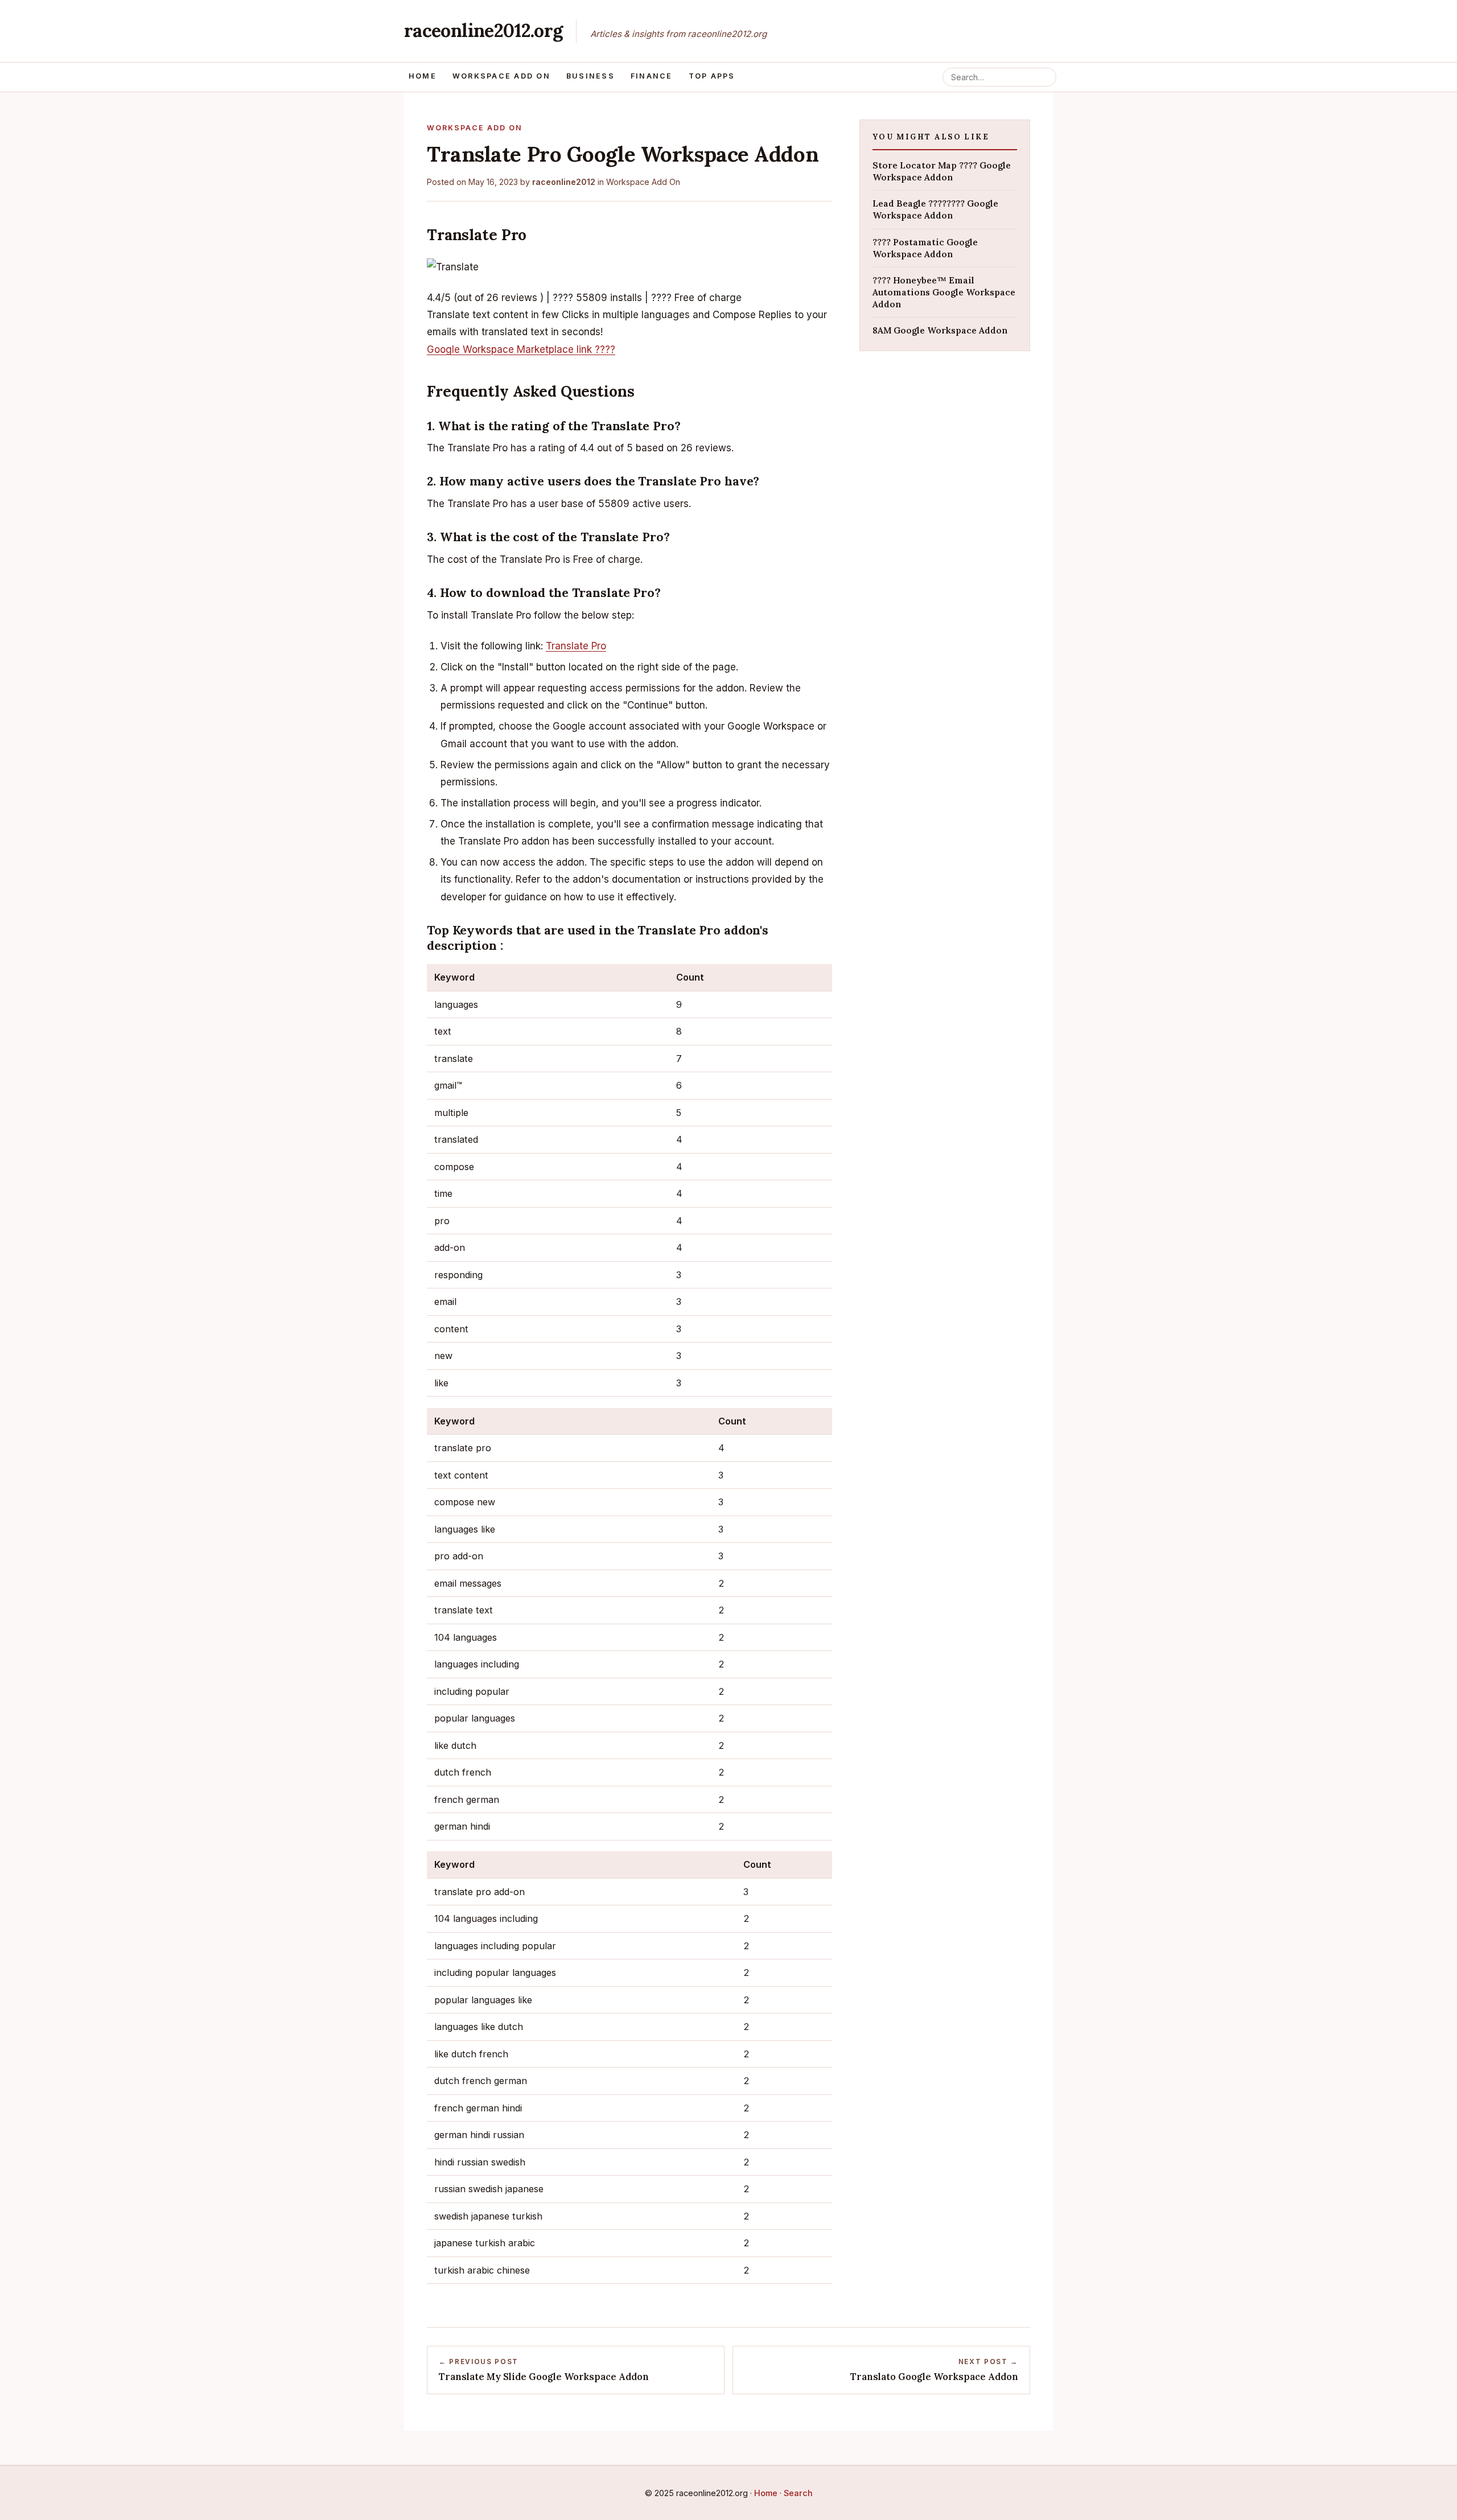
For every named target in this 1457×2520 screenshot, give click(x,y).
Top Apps (712, 76)
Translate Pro (576, 646)
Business (590, 76)
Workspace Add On (501, 76)
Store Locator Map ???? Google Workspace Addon (942, 171)
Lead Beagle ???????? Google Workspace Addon (935, 209)
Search (798, 2493)
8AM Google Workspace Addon (940, 330)
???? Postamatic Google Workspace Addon (925, 248)
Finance (652, 76)
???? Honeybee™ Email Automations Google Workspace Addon (944, 292)
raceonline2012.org (483, 30)
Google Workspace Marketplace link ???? (521, 349)
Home (423, 76)
